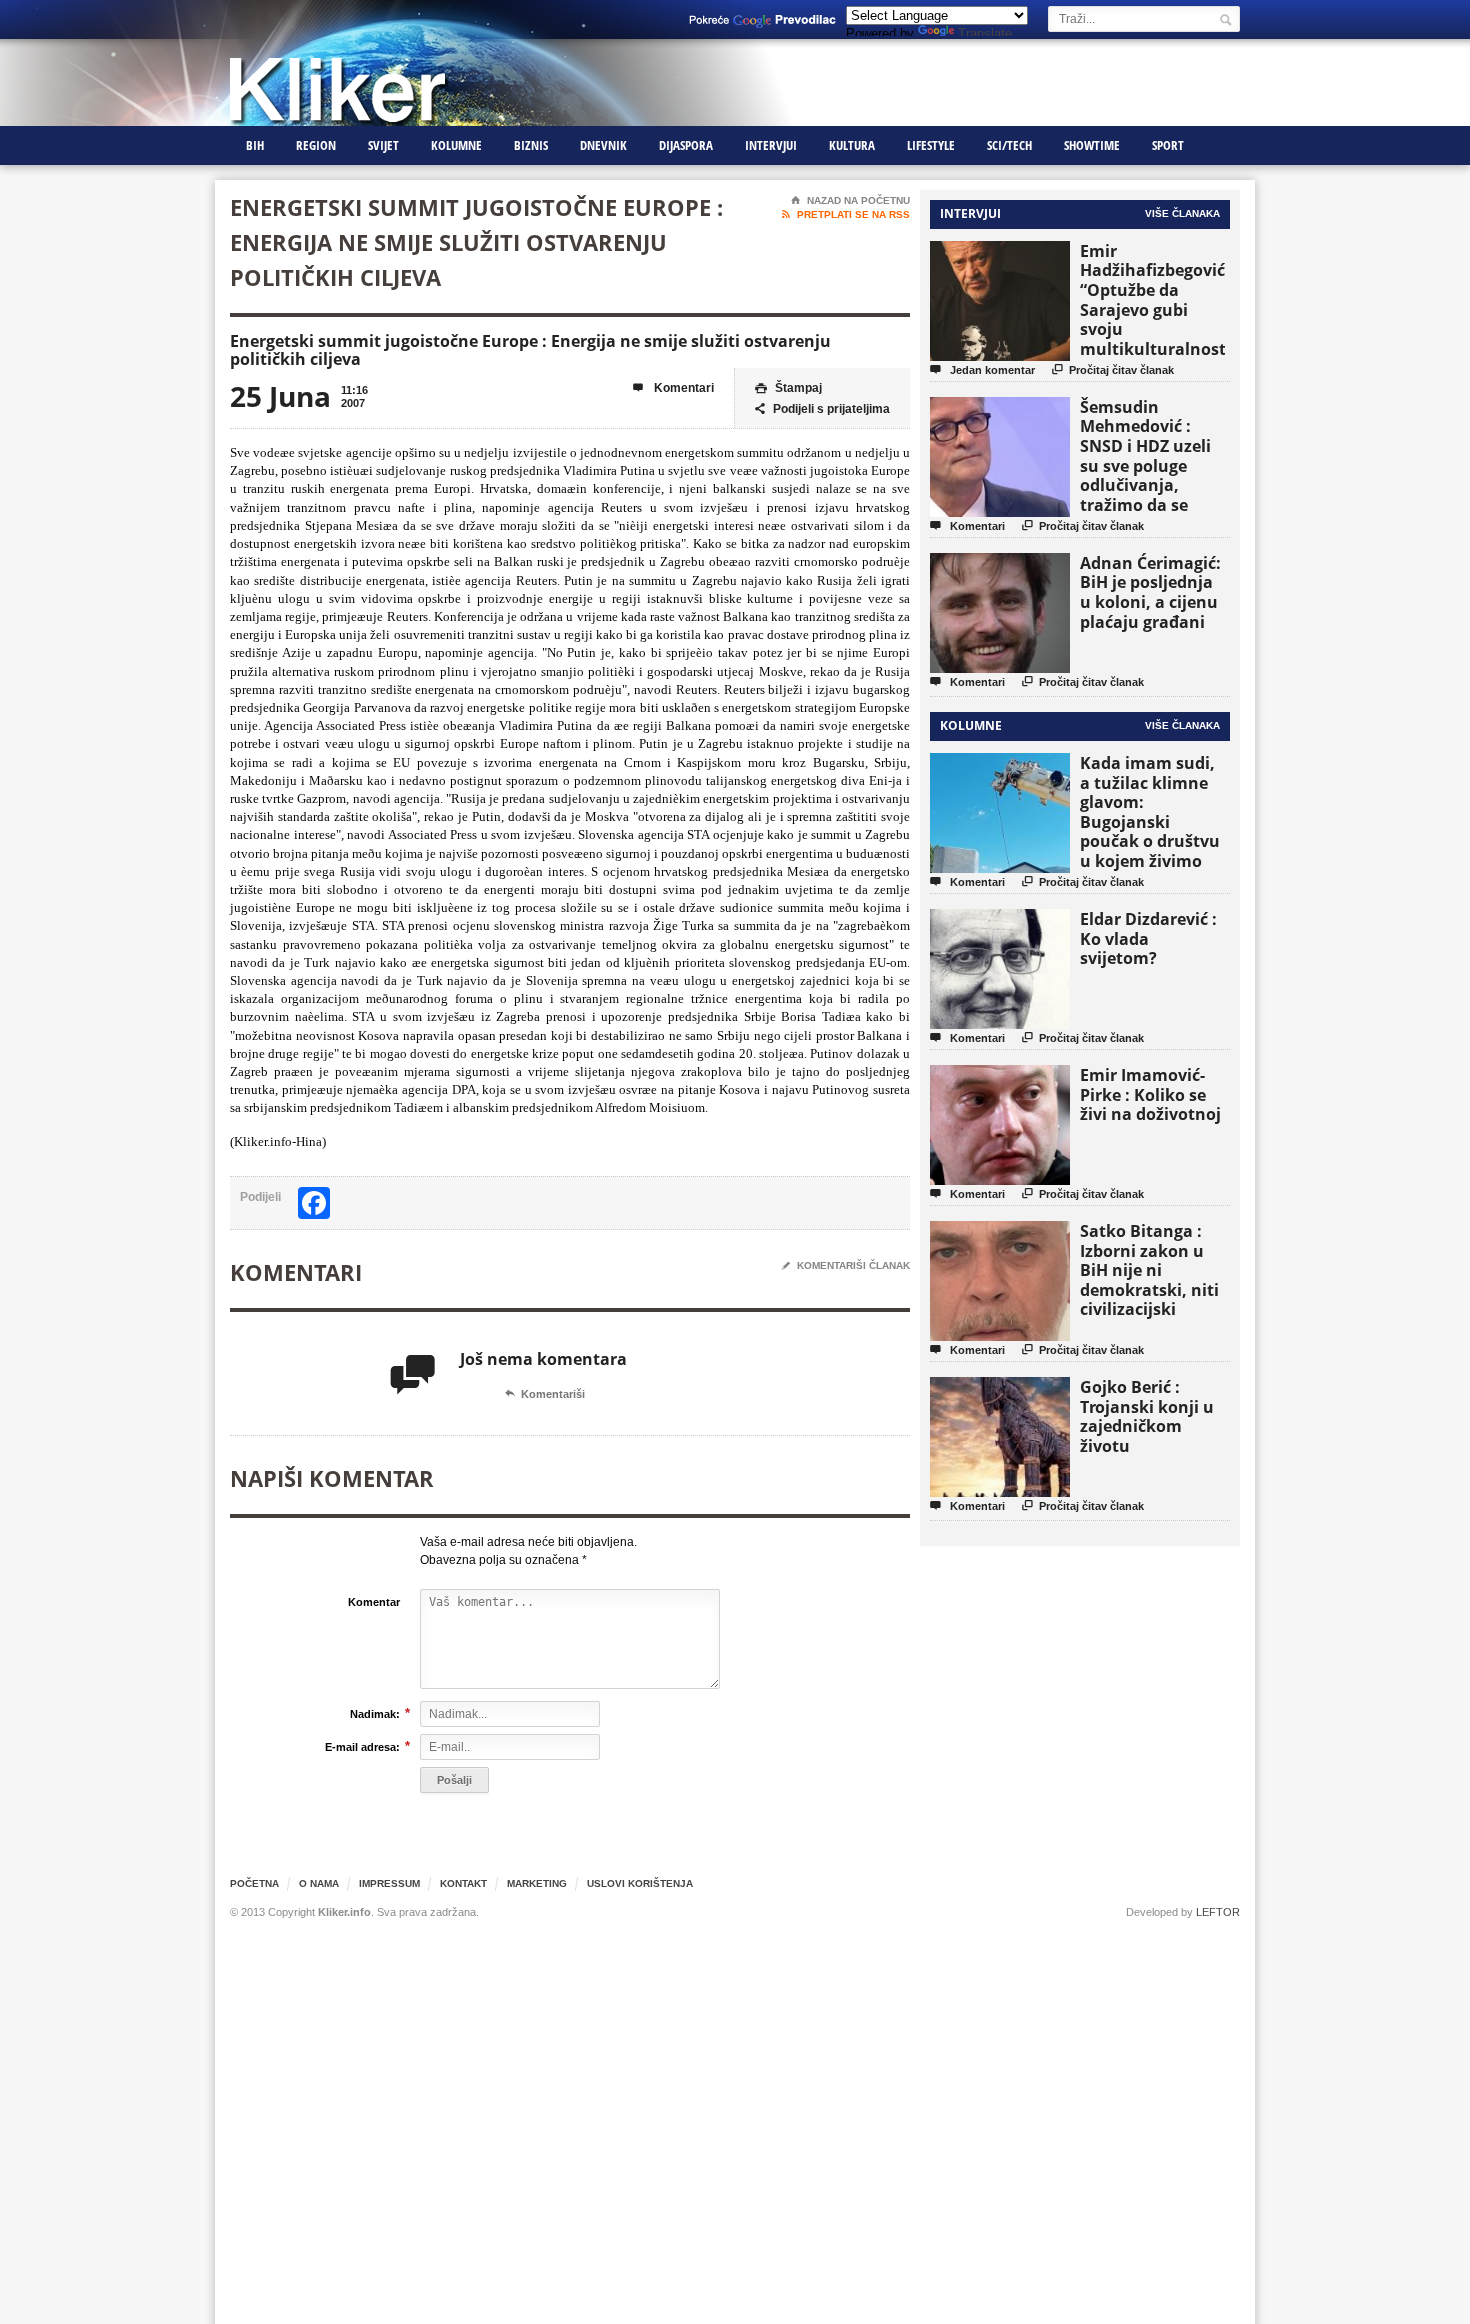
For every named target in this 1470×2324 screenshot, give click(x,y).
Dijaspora (686, 145)
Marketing (537, 1883)
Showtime (1092, 145)
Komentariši (545, 1394)
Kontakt (463, 1883)
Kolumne (456, 145)
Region (316, 145)
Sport (1168, 145)
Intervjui (771, 145)
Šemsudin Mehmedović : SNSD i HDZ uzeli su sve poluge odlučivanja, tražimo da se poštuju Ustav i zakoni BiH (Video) (1152, 475)
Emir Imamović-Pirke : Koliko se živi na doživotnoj (1150, 1094)
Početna (254, 1883)
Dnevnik (603, 145)
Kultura (852, 145)
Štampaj (788, 388)
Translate (985, 33)
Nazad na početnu (850, 200)
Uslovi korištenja (640, 1883)
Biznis (531, 145)
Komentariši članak (846, 1265)
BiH (255, 145)
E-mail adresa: (362, 1746)
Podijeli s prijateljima (822, 409)
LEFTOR (1218, 1912)
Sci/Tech (1009, 145)
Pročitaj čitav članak (1113, 369)
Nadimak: (375, 1713)
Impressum (389, 1883)
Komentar (374, 1602)
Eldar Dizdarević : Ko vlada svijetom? (1148, 938)
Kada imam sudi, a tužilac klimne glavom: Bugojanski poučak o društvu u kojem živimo (1150, 812)
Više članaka (1182, 213)
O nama (319, 1883)
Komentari (673, 388)
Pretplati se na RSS (846, 214)
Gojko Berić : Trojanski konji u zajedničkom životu (1147, 1416)
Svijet (383, 145)
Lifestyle (931, 145)
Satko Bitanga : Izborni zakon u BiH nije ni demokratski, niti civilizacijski (1149, 1270)
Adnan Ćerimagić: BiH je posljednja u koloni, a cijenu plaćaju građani (1150, 592)
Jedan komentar (982, 369)
